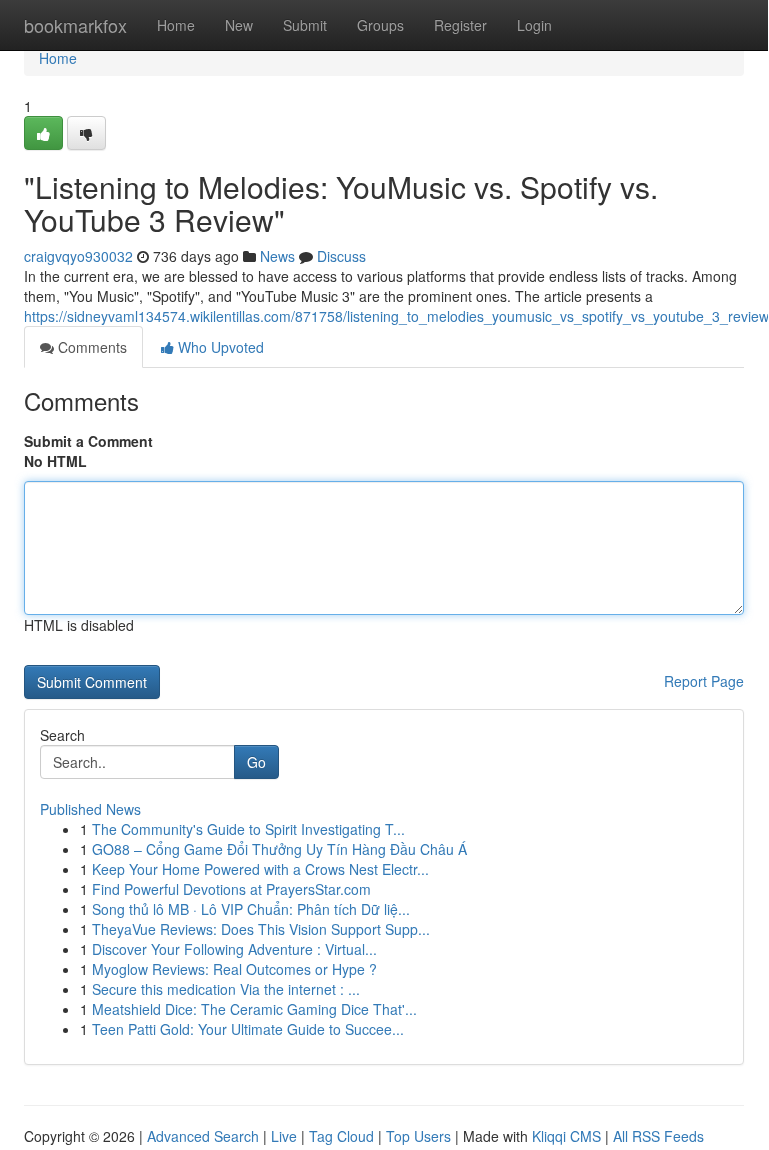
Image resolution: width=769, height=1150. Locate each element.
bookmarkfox (75, 25)
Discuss (341, 256)
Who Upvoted (219, 347)
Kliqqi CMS (566, 1136)
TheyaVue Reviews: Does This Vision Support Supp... (261, 929)
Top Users (418, 1136)
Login (534, 25)
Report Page (704, 681)
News (277, 256)
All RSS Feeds (658, 1136)
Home (176, 25)
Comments (90, 347)
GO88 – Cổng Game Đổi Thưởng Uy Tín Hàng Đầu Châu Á (279, 849)
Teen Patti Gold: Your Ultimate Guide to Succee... (248, 1029)
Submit (305, 25)
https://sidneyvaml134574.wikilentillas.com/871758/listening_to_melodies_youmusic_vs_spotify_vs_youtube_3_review (396, 316)
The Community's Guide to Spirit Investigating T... (248, 829)
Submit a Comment (88, 441)
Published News (90, 809)
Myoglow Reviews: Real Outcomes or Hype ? (234, 969)
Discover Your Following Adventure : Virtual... (234, 949)
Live (284, 1136)
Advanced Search (203, 1136)
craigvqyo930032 (78, 256)
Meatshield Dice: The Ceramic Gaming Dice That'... (254, 1009)
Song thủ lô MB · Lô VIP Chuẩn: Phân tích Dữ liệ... (251, 909)
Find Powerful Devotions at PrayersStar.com (231, 889)
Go (256, 762)
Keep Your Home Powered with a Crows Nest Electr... (260, 869)
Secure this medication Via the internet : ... (226, 989)
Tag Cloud (341, 1136)
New (239, 25)
